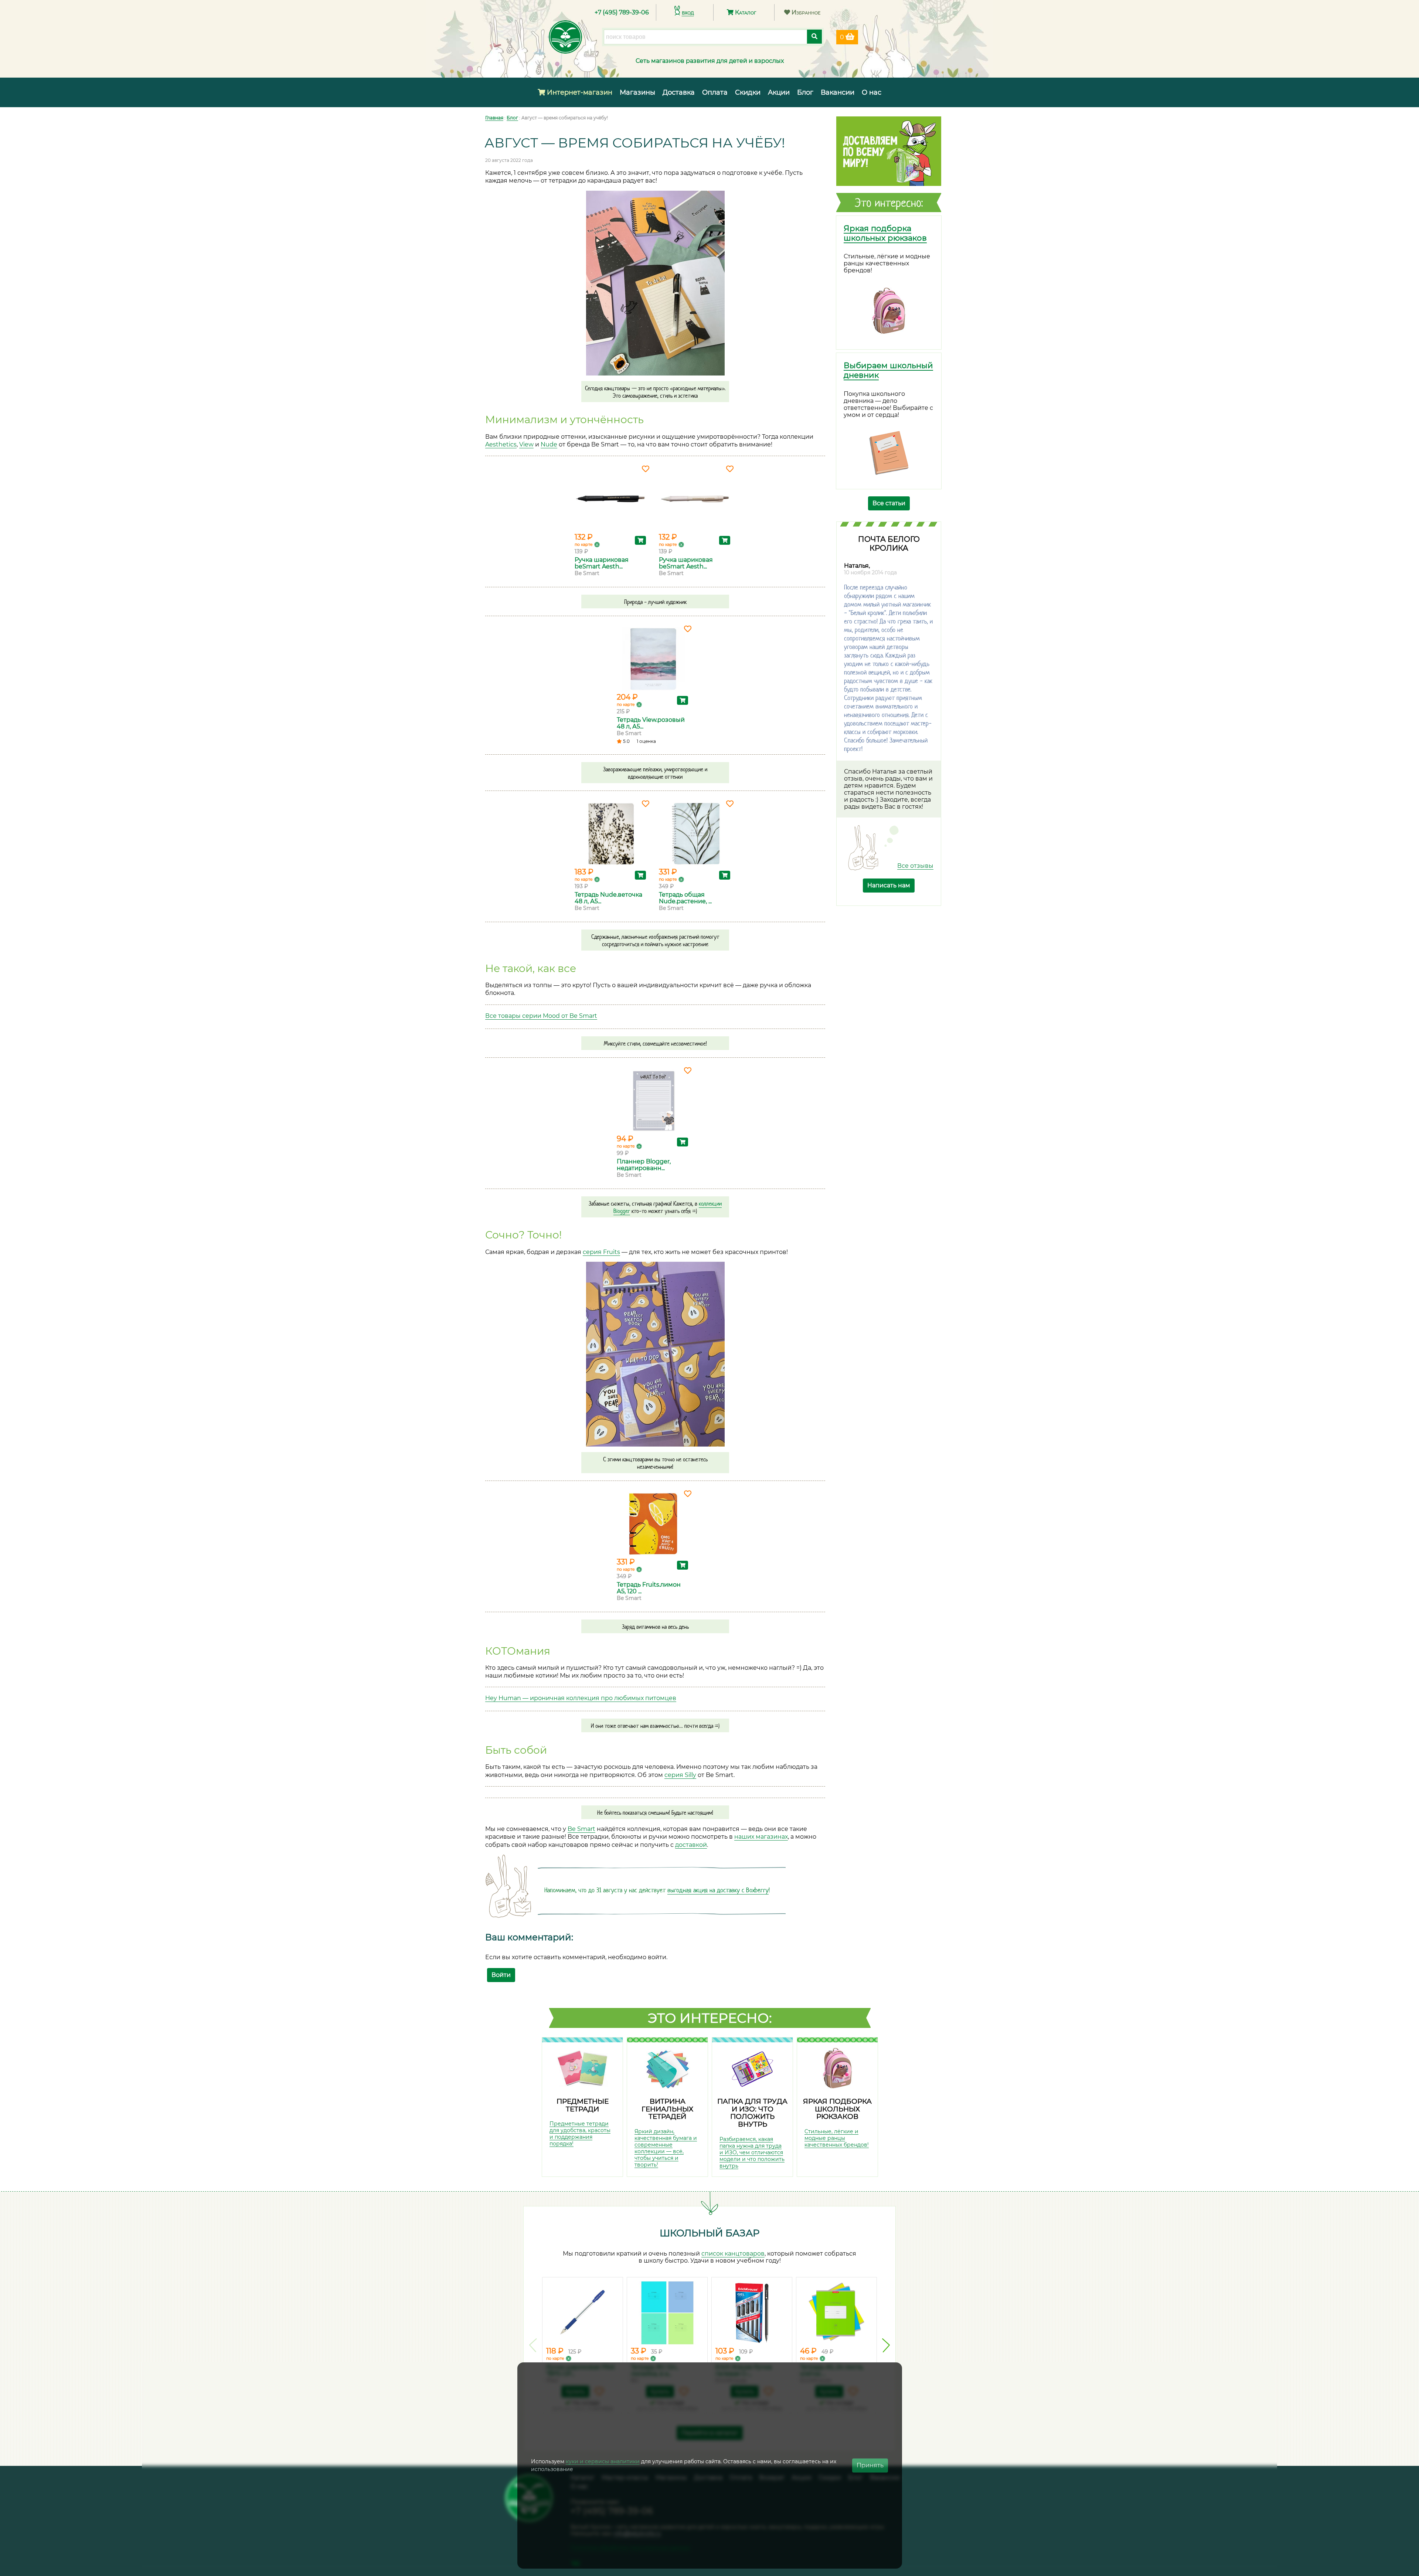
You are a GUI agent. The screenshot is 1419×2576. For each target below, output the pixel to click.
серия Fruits (601, 1252)
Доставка (679, 92)
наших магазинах (761, 1837)
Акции (779, 92)
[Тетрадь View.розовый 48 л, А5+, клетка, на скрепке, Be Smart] (653, 659)
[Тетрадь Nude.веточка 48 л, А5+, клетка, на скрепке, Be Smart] (611, 834)
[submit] (814, 37)
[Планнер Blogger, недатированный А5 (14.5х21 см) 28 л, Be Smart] (653, 1101)
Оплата (715, 92)
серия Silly (680, 1775)
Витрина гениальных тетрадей (667, 2109)
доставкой (691, 1845)
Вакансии (838, 92)
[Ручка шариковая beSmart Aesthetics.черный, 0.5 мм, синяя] (611, 499)
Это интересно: (710, 2018)
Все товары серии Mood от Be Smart (541, 1016)
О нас (872, 92)
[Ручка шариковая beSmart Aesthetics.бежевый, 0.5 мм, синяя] (695, 499)
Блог (805, 92)
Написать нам (889, 885)
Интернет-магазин (579, 92)
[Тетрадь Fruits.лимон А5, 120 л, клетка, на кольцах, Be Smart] (653, 1524)
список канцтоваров (733, 2254)
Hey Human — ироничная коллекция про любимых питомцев (581, 1698)
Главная (494, 118)
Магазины (637, 92)
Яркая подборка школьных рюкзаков (885, 233)
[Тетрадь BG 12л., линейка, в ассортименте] (667, 2313)
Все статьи (889, 503)
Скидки (748, 92)
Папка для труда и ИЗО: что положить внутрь (752, 2113)
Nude (549, 444)
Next (886, 2345)
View (526, 444)
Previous (533, 2345)
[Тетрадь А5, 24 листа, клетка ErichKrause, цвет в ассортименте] (836, 2313)
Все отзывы (915, 866)
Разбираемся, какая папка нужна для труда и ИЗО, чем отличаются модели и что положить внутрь (752, 2152)
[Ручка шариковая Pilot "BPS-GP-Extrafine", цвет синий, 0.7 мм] (583, 2313)
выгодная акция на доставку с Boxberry (718, 1890)
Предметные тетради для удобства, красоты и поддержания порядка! (580, 2134)
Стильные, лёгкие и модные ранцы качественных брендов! (837, 2138)
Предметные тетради (583, 2105)
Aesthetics (501, 444)
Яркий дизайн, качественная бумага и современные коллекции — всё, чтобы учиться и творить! (666, 2148)
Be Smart (581, 1829)
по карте (584, 544)
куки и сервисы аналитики (603, 2461)
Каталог (745, 12)
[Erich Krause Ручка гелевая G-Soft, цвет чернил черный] (752, 2313)
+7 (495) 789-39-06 (622, 12)
